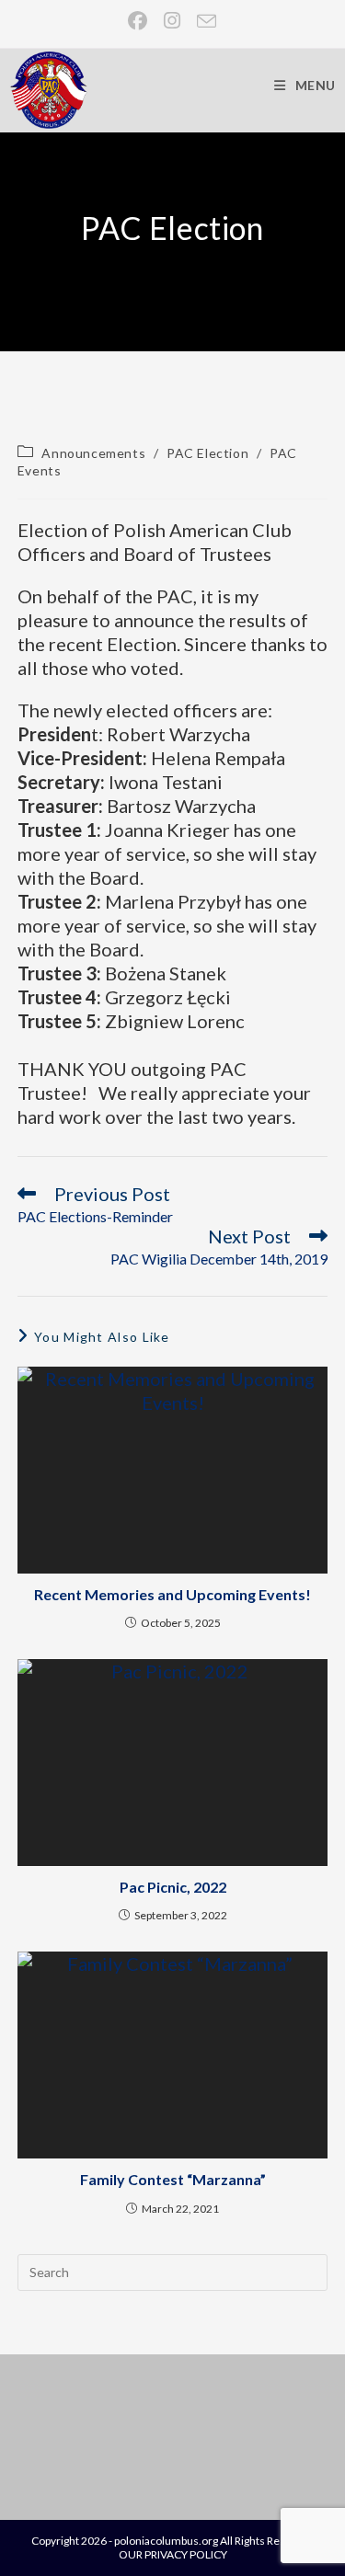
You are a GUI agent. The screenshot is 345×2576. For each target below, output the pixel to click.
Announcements (93, 453)
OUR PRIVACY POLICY (173, 2554)
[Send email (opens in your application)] (203, 21)
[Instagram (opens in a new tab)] (173, 21)
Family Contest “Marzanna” (173, 2179)
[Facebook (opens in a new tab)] (138, 21)
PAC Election (207, 453)
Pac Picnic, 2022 (173, 1887)
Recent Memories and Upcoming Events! (172, 1594)
